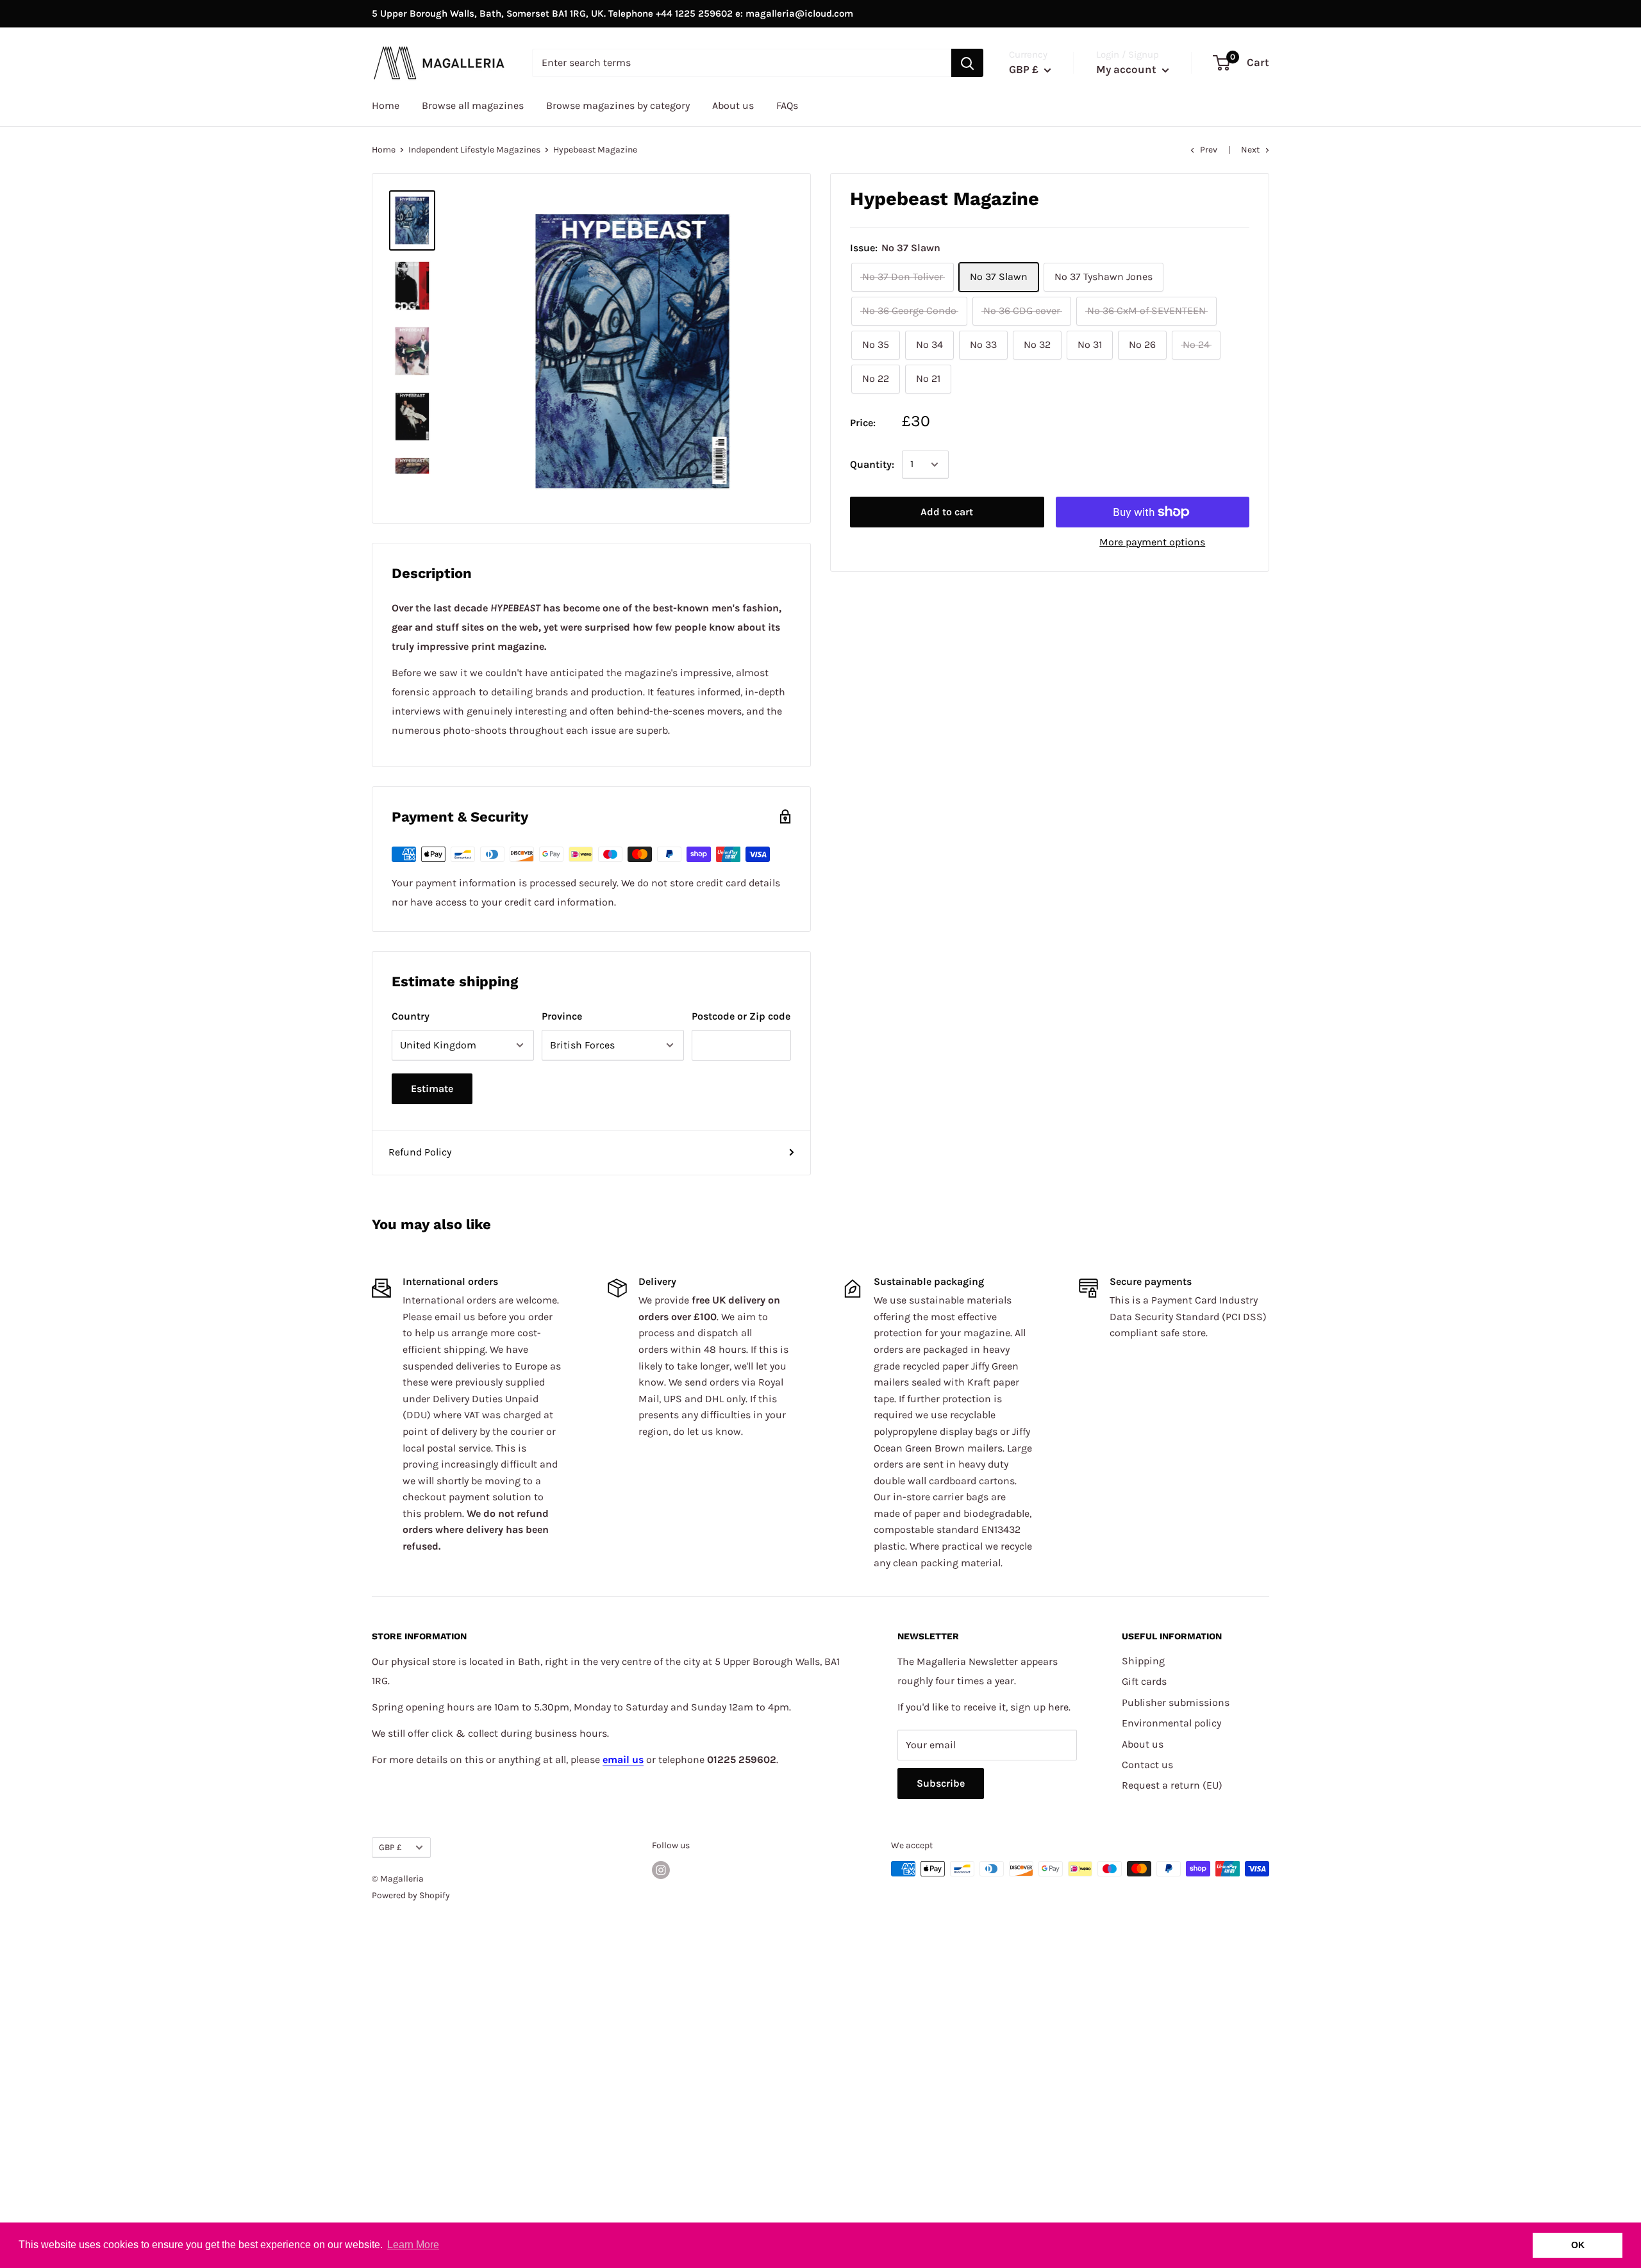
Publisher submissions (1176, 1702)
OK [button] (1578, 2245)
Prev (1209, 150)
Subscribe (941, 1783)
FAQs (787, 105)
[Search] (967, 63)
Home (386, 105)
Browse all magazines (473, 105)
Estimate (432, 1088)
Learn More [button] (413, 2245)
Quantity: (872, 464)
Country (411, 1016)
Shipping (1143, 1661)
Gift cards (1144, 1681)
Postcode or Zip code (741, 1016)
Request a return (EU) (1172, 1785)
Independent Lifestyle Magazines (474, 150)
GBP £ (390, 1847)
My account (1128, 69)
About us (733, 105)
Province (562, 1016)
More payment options (1152, 542)
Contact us (1147, 1765)
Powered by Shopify (411, 1895)
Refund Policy (420, 1152)
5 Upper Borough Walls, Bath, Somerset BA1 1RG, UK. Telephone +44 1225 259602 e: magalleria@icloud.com (612, 13)
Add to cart (947, 512)
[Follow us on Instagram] (661, 1870)
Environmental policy (1171, 1723)
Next (1250, 150)
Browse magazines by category (618, 105)
